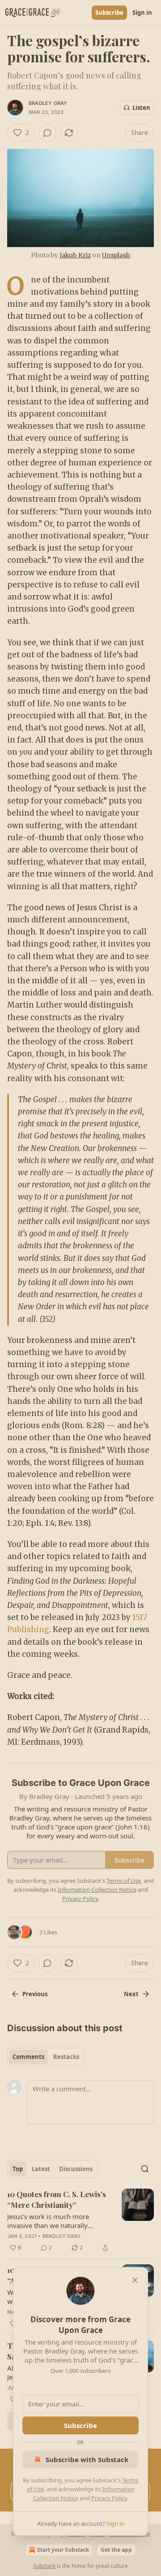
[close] (135, 2280)
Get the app (116, 2550)
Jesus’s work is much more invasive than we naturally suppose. (48, 2221)
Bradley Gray (48, 103)
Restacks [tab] (66, 2057)
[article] (80, 2221)
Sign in (142, 13)
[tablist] (46, 2057)
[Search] (145, 2169)
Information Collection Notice (97, 1890)
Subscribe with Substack (87, 2459)
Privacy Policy (109, 2498)
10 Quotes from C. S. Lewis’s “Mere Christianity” (57, 2199)
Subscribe (109, 13)
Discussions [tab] (76, 2169)
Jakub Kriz (75, 255)
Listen (141, 108)
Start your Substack (63, 2550)
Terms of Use (124, 1881)
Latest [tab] (41, 2169)
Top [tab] (18, 2169)
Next (131, 1994)
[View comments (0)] (47, 133)
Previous (35, 1994)
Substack (44, 2566)
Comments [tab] (28, 2057)
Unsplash (116, 255)
